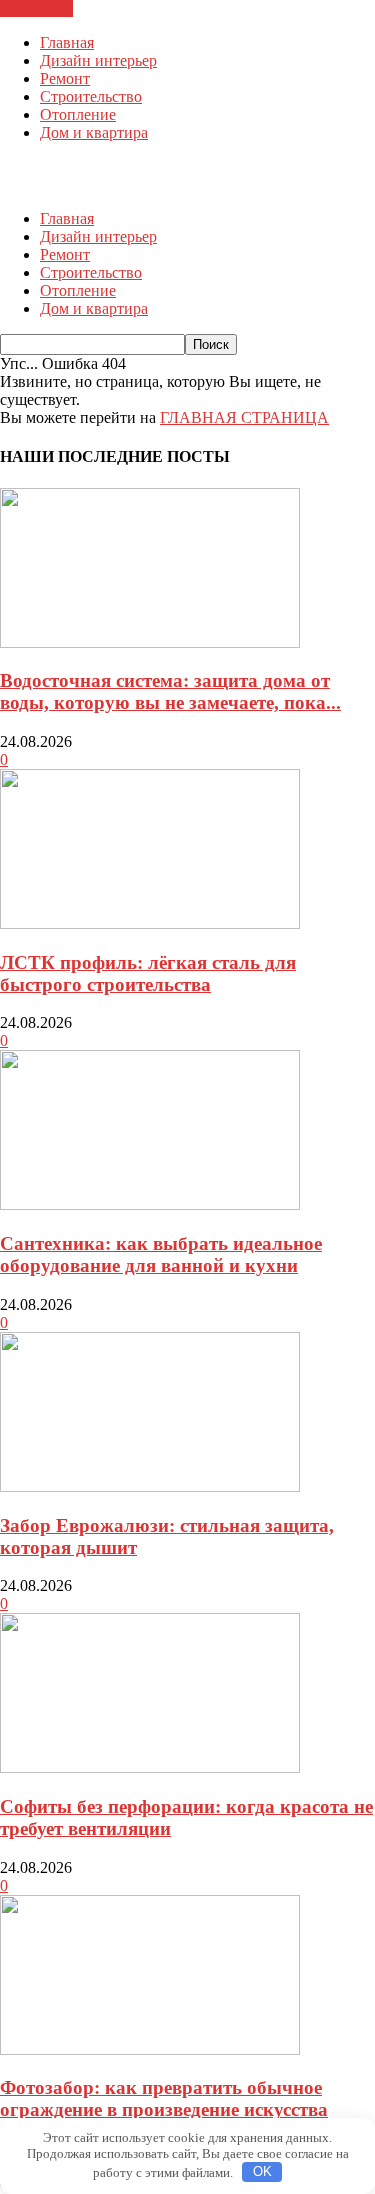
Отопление (78, 114)
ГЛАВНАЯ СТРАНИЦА (244, 417)
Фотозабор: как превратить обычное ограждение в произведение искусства (164, 2098)
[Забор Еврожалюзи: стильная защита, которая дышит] (150, 1486)
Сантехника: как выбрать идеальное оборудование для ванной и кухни (161, 1254)
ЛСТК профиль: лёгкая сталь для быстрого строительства (148, 973)
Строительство (91, 96)
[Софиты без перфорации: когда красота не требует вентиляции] (150, 1767)
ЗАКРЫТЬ (36, 8)
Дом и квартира (94, 132)
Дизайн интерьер (98, 60)
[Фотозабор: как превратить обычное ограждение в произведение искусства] (150, 2049)
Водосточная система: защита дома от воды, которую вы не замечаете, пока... (170, 691)
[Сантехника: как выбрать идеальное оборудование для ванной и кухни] (150, 1204)
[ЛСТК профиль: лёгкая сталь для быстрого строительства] (150, 923)
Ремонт (65, 78)
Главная (67, 42)
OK (262, 2171)
